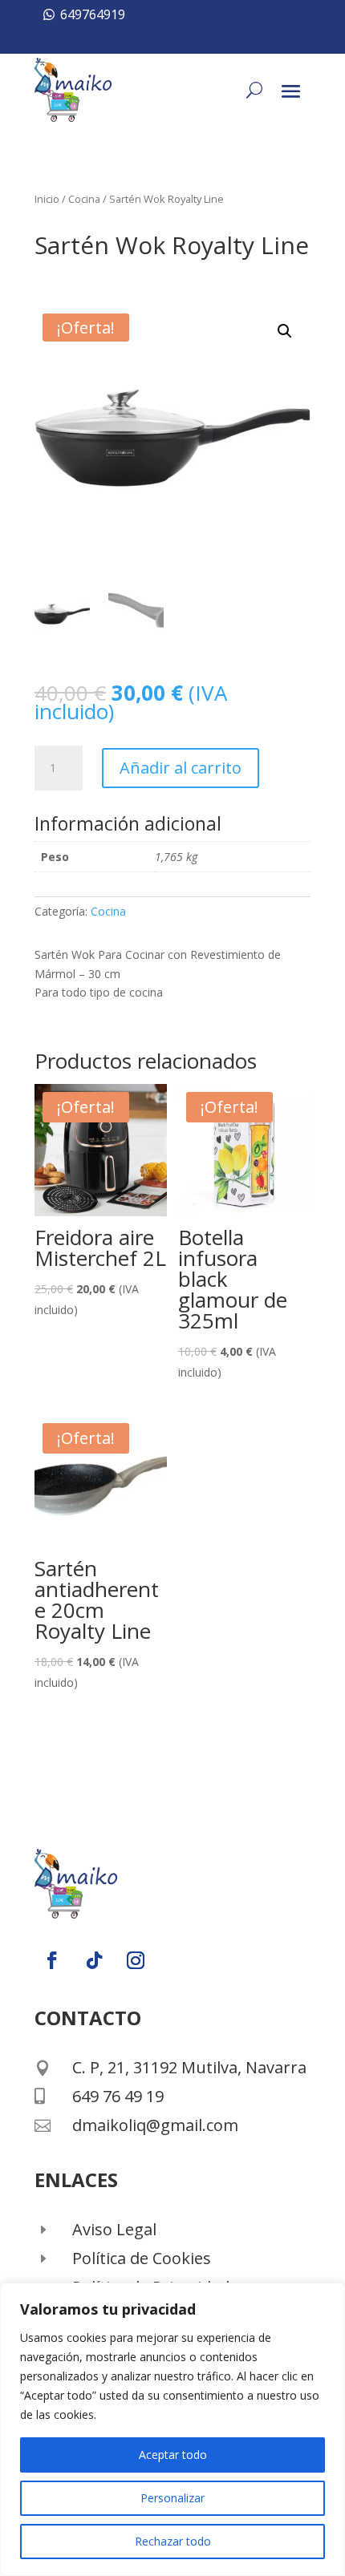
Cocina (84, 199)
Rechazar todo (173, 2541)
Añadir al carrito (181, 768)
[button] (285, 331)
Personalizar (172, 2498)
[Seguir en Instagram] (136, 1960)
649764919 (93, 14)
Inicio (47, 199)
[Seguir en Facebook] (52, 1960)
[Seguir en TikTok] (94, 1960)
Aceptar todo (173, 2455)
